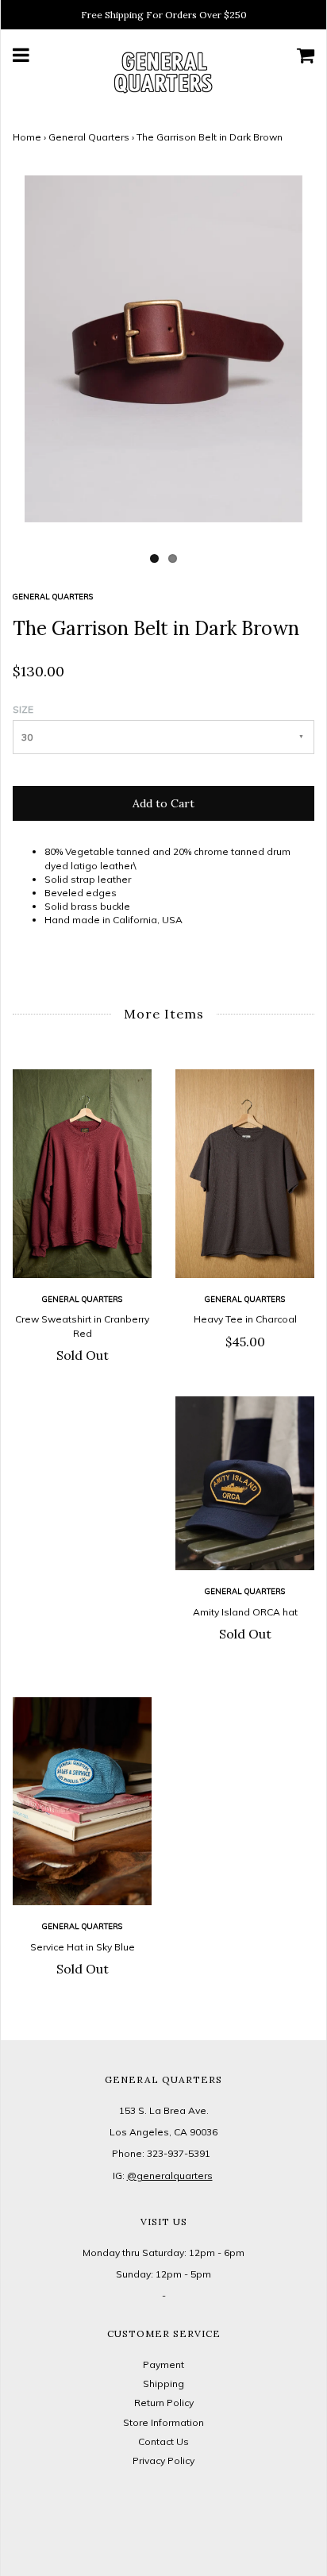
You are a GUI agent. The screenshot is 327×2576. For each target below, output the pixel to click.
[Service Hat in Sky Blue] (82, 1801)
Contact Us (163, 2441)
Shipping (163, 2383)
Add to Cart (163, 803)
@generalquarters (170, 2176)
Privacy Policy (163, 2460)
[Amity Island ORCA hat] (245, 1483)
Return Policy (164, 2403)
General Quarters (89, 137)
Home (27, 137)
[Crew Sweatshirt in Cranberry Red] (82, 1173)
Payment (163, 2364)
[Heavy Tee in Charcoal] (245, 1173)
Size (23, 709)
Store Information (163, 2422)
